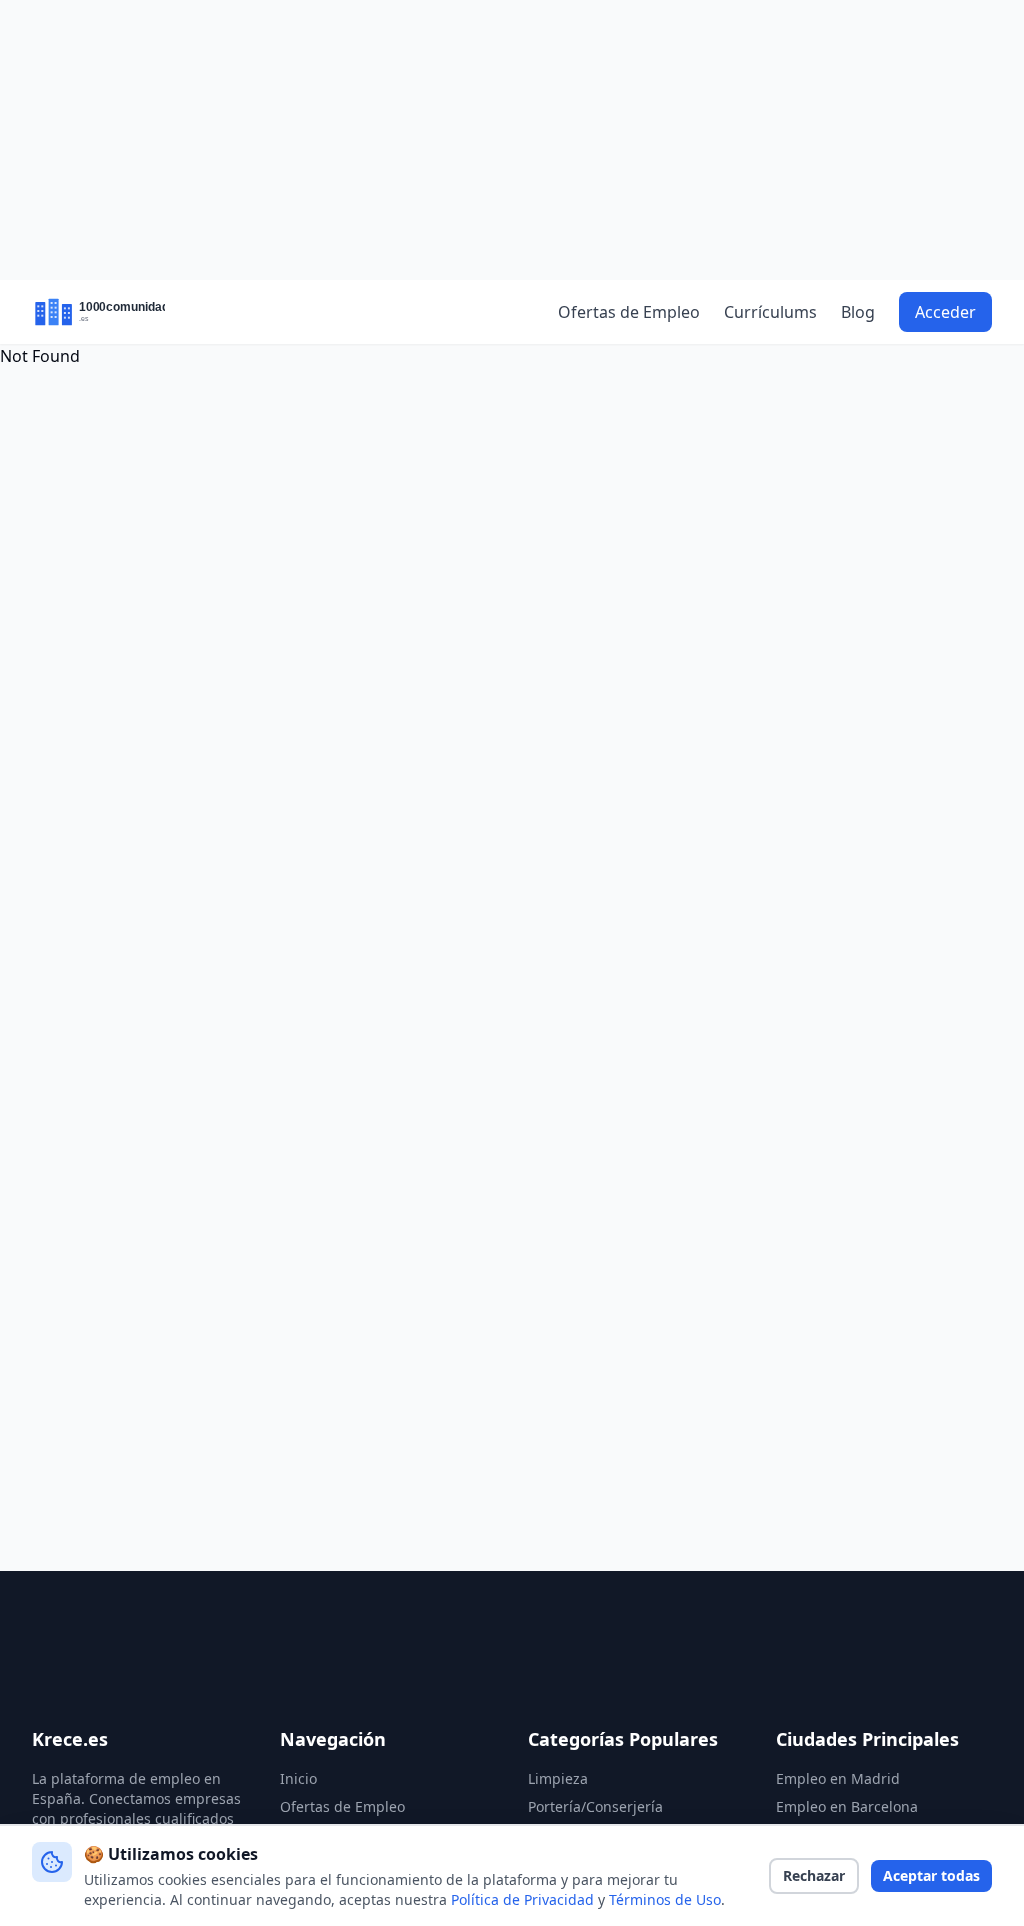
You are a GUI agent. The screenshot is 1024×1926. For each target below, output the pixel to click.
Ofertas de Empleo (629, 312)
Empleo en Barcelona (847, 1806)
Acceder (945, 312)
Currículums (770, 312)
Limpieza (558, 1778)
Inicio (298, 1778)
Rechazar (814, 1875)
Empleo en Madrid (838, 1778)
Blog (858, 312)
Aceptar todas (931, 1875)
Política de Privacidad (522, 1899)
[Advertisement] (512, 140)
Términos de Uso (665, 1899)
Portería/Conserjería (595, 1806)
